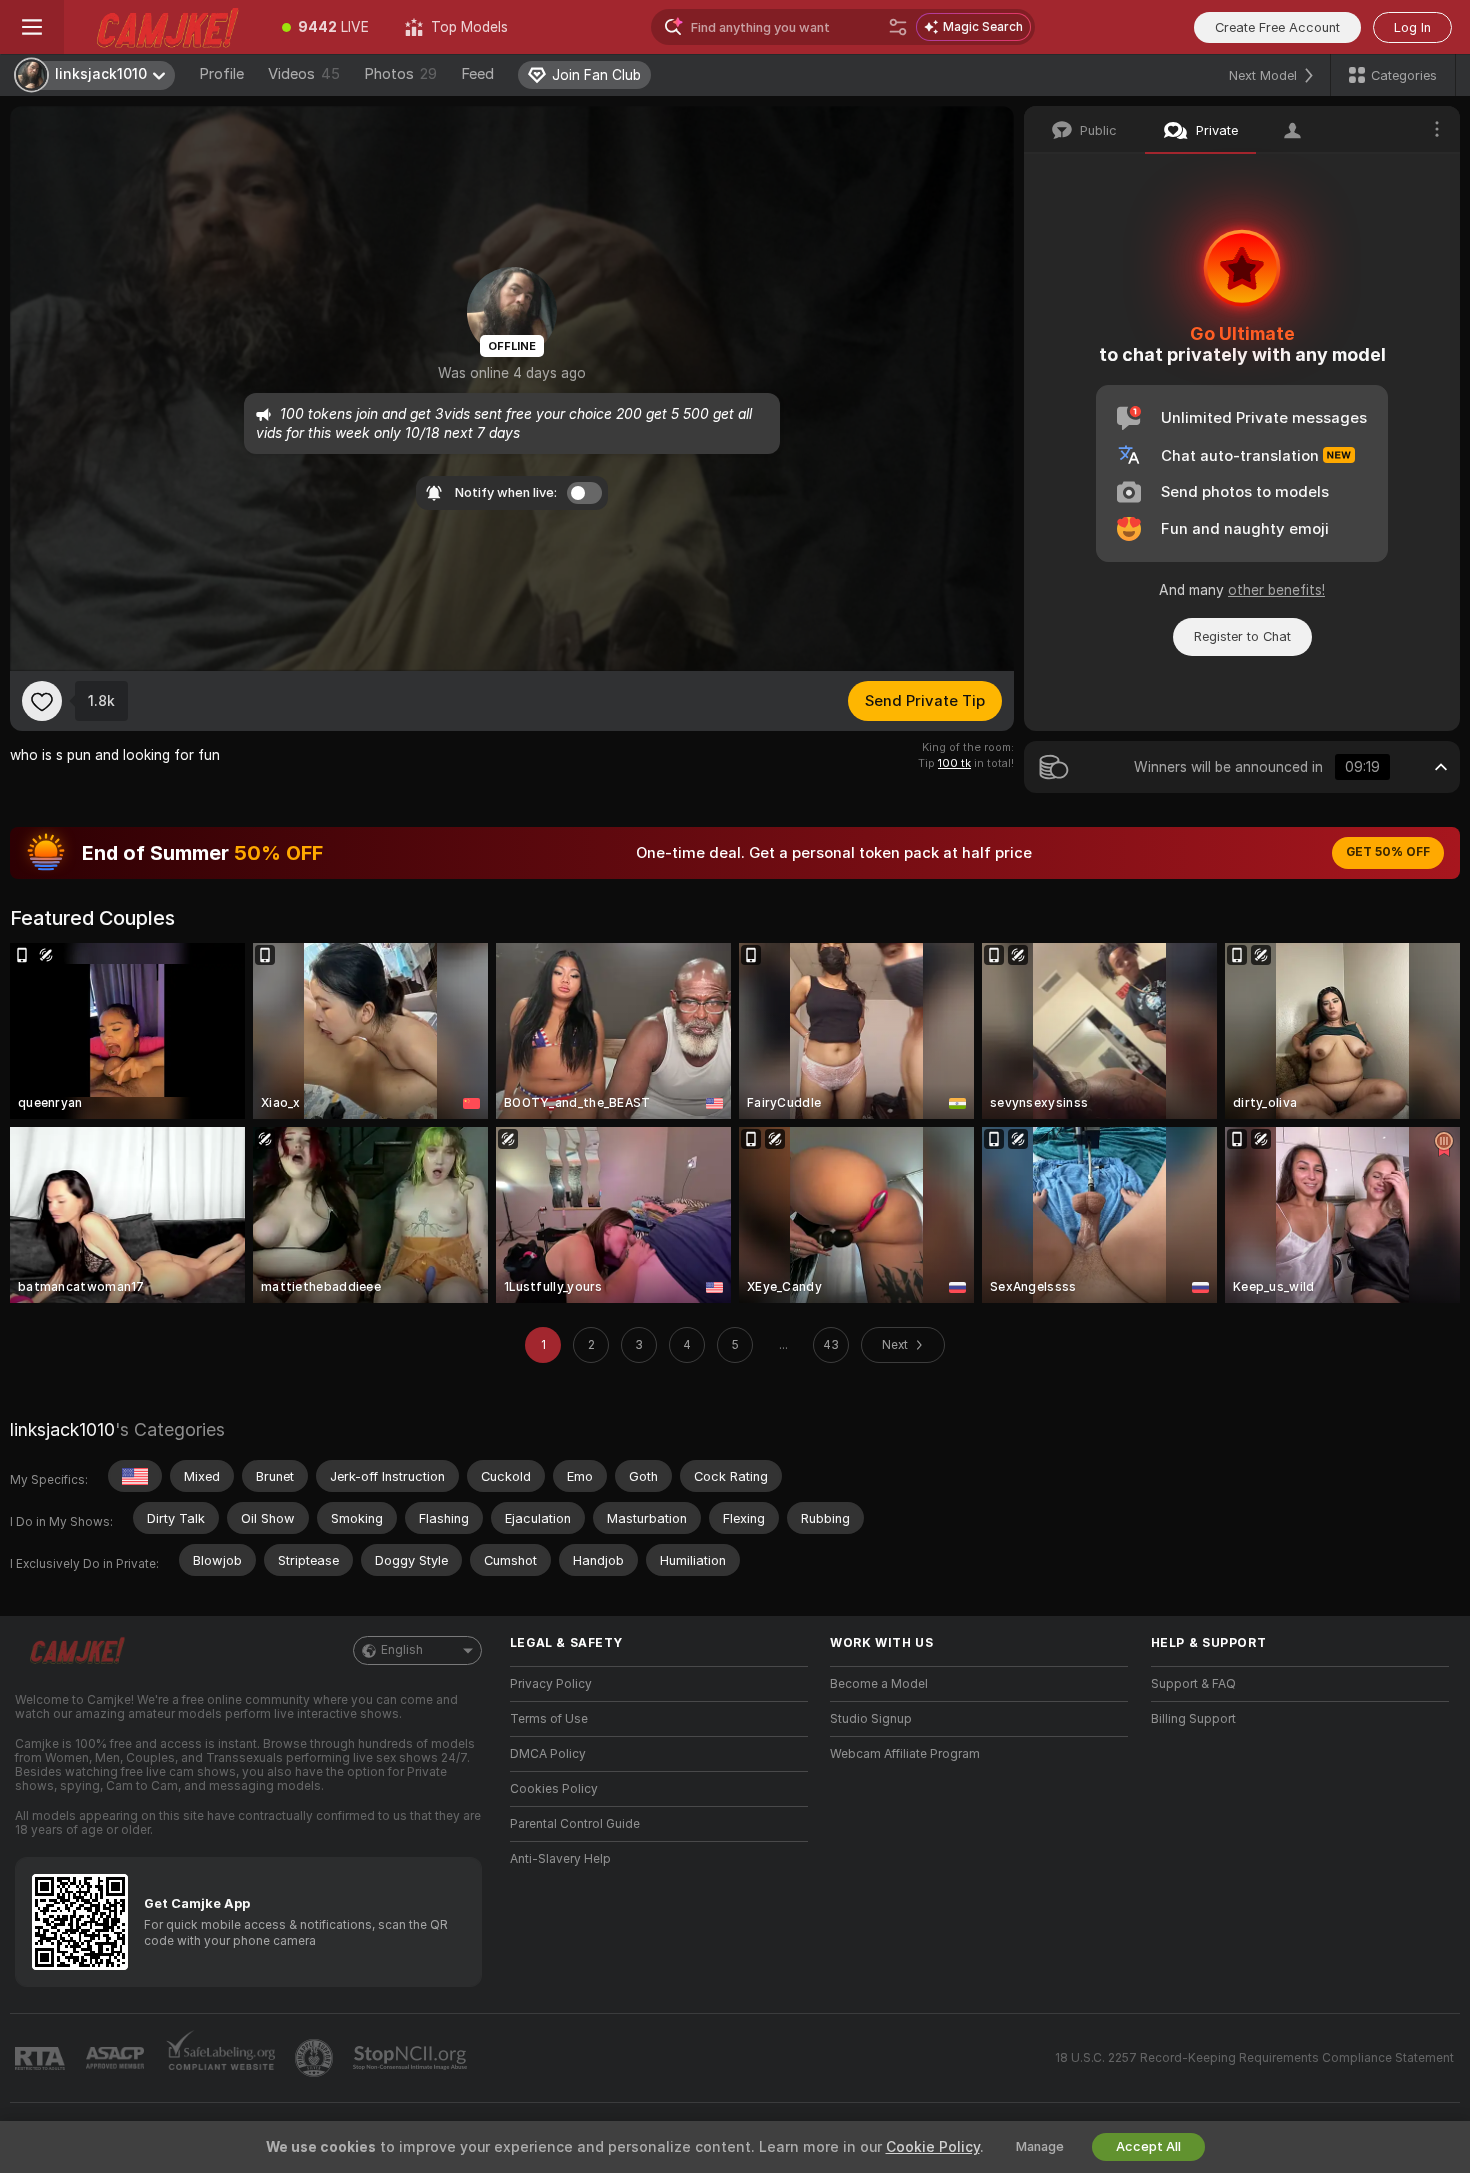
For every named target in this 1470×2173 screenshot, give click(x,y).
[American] (135, 1476)
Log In (1412, 27)
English (402, 1650)
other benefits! (1276, 590)
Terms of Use (549, 1719)
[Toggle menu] (32, 27)
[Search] (898, 27)
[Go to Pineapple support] (316, 2058)
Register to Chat (1242, 636)
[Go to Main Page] (164, 27)
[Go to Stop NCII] (412, 2058)
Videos (304, 74)
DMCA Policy (548, 1754)
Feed (477, 74)
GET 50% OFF (1388, 852)
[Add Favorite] (42, 701)
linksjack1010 (62, 1429)
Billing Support (1193, 1719)
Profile (221, 74)
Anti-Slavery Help (560, 1859)
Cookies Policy (554, 1789)
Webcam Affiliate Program (905, 1754)
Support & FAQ (1193, 1684)
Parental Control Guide (575, 1824)
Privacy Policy (551, 1684)
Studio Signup (871, 1719)
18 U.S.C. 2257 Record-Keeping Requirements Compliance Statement (1254, 2058)
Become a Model (879, 1684)
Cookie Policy (933, 2147)
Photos (400, 74)
